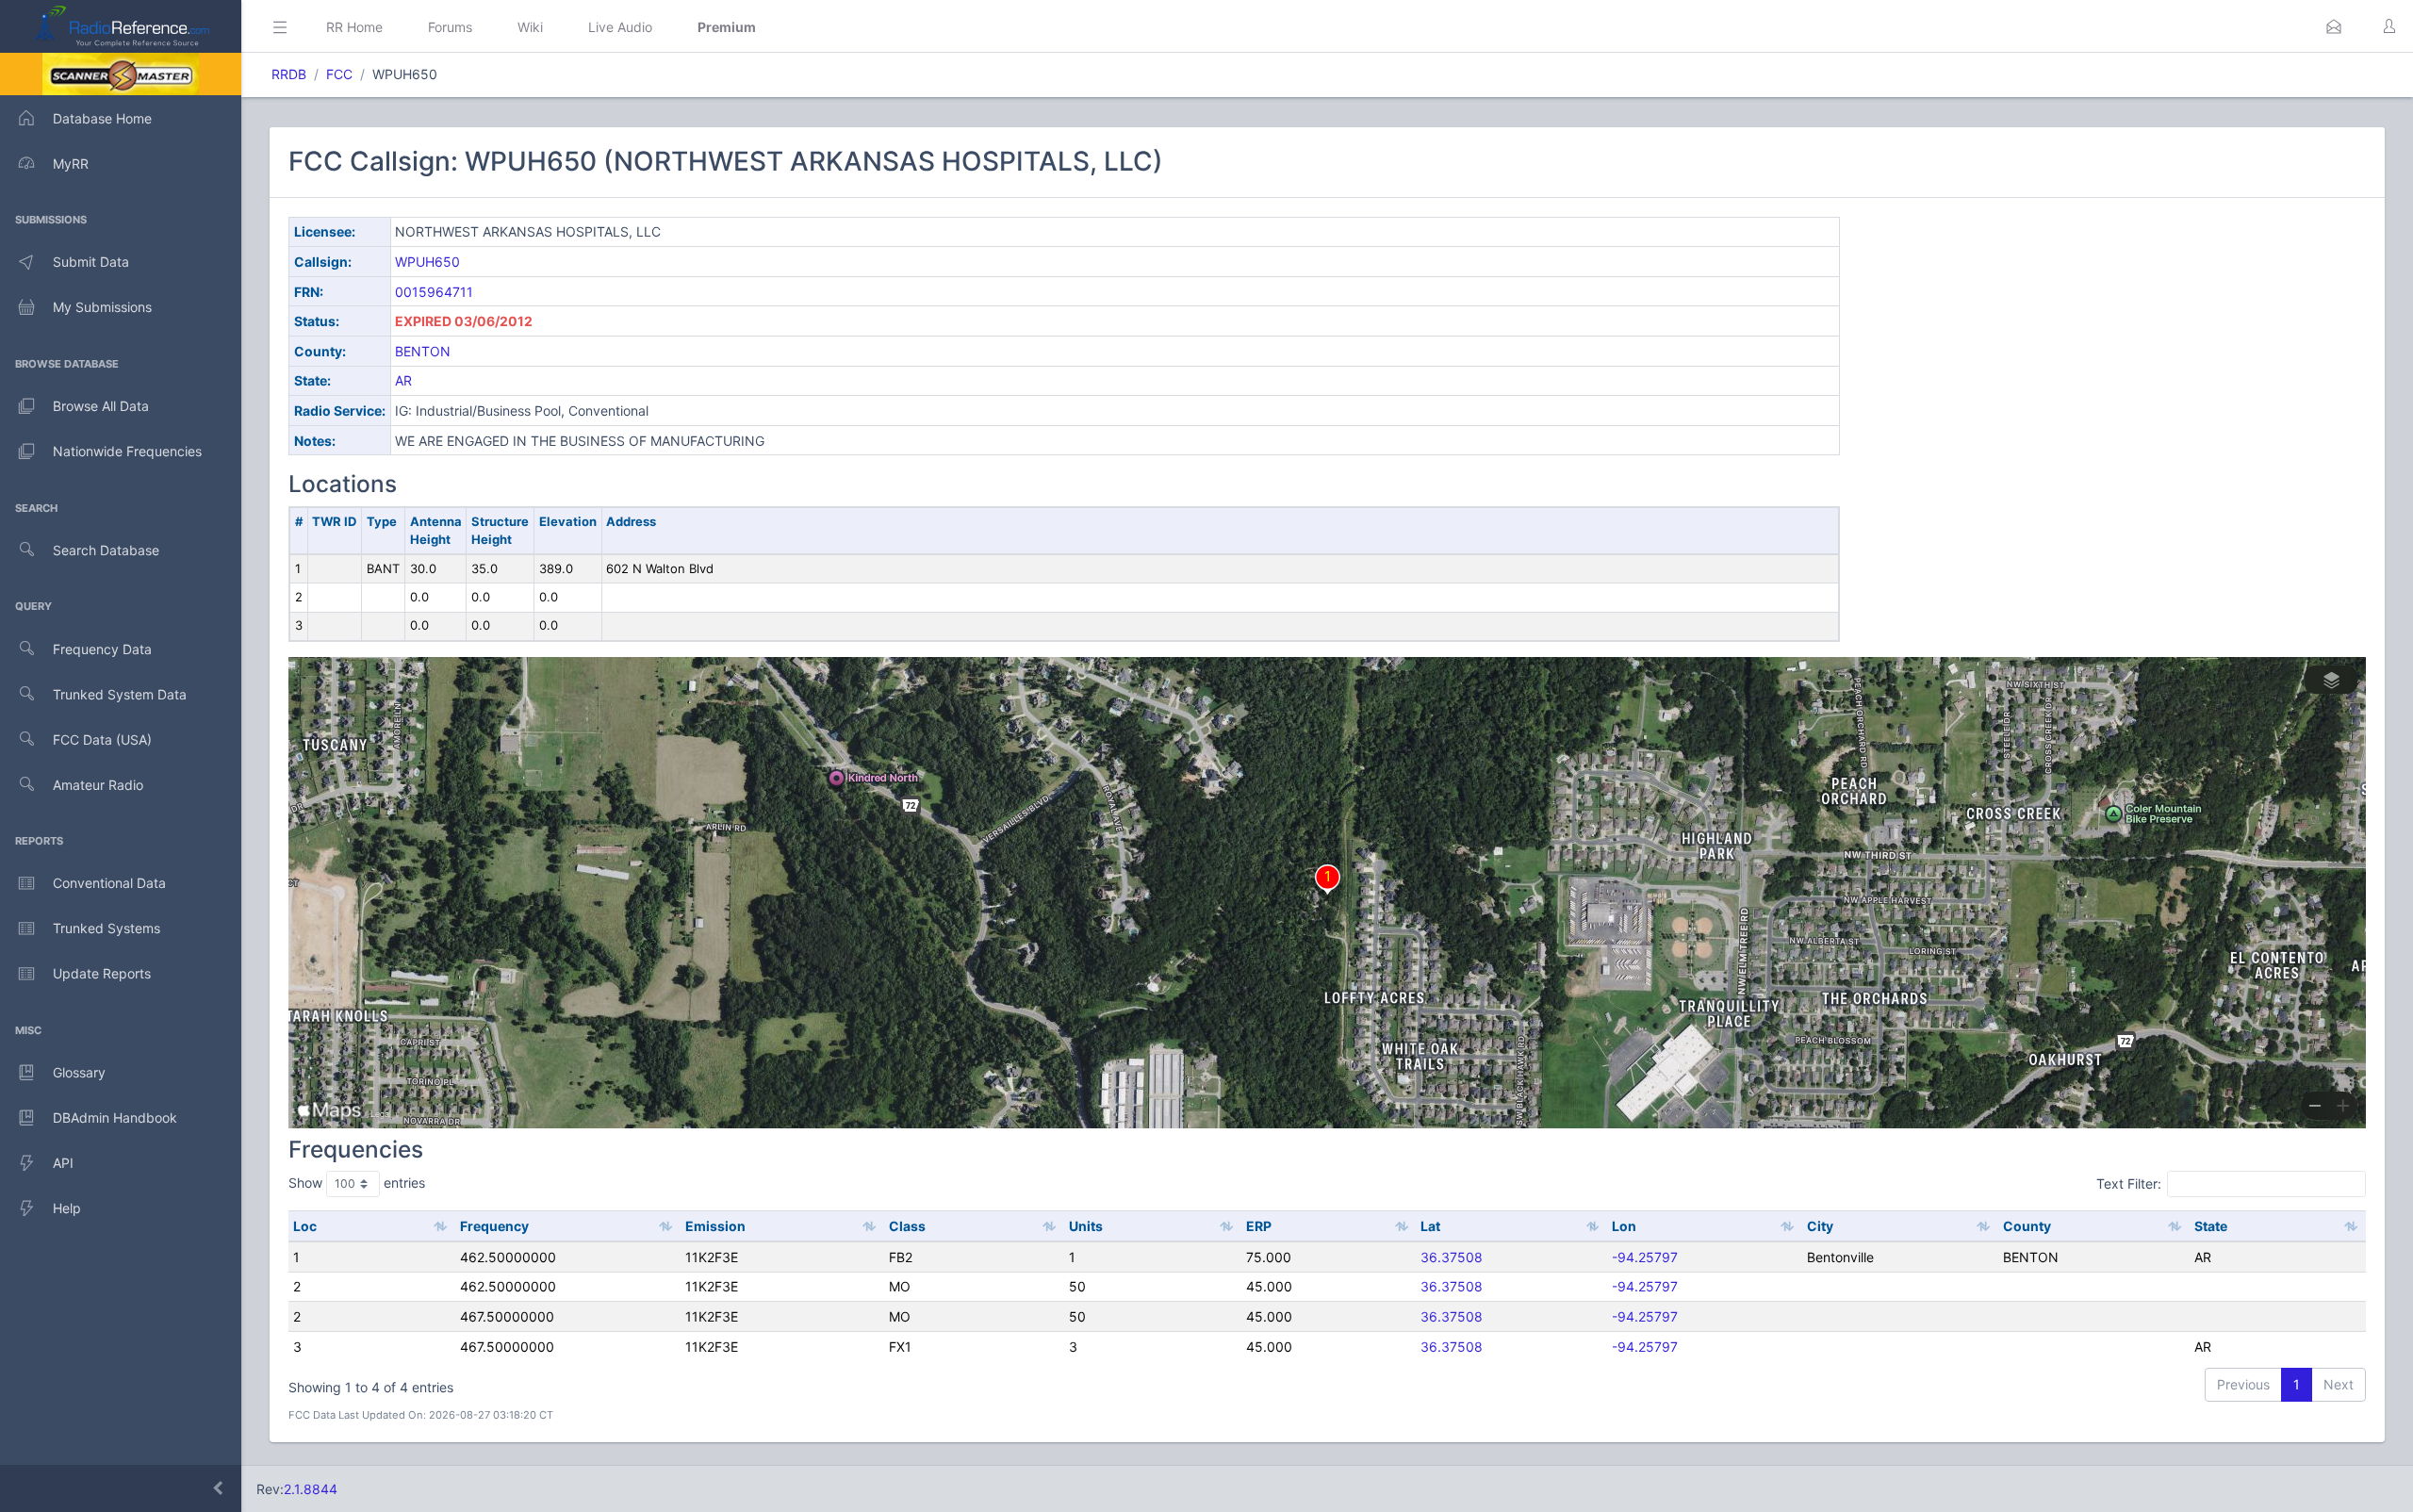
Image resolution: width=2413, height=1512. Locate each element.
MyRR (71, 164)
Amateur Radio (98, 785)
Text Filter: (2129, 1183)
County (2027, 1226)
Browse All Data (101, 406)
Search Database (106, 550)
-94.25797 (1645, 1257)
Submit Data (91, 262)
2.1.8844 (311, 1489)
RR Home (354, 27)
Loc (305, 1226)
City (1820, 1226)
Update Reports (102, 973)
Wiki (530, 27)
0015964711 (434, 292)
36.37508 (1452, 1257)
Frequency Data (102, 649)
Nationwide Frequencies (127, 451)
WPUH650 (427, 262)
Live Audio (620, 27)
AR (403, 380)
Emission (715, 1226)
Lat (1430, 1226)
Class (907, 1226)
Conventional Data (109, 883)
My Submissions (102, 307)
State (2211, 1226)
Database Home (102, 118)
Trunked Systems (107, 928)
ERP (1259, 1226)
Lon (1624, 1226)
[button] (2334, 26)
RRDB (289, 74)
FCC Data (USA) (102, 740)
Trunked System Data (120, 694)
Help (67, 1208)
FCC (339, 74)
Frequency (494, 1226)
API (63, 1163)
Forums (450, 27)
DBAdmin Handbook (115, 1118)
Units (1086, 1226)
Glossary (79, 1072)
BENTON (423, 351)
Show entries (357, 1183)
